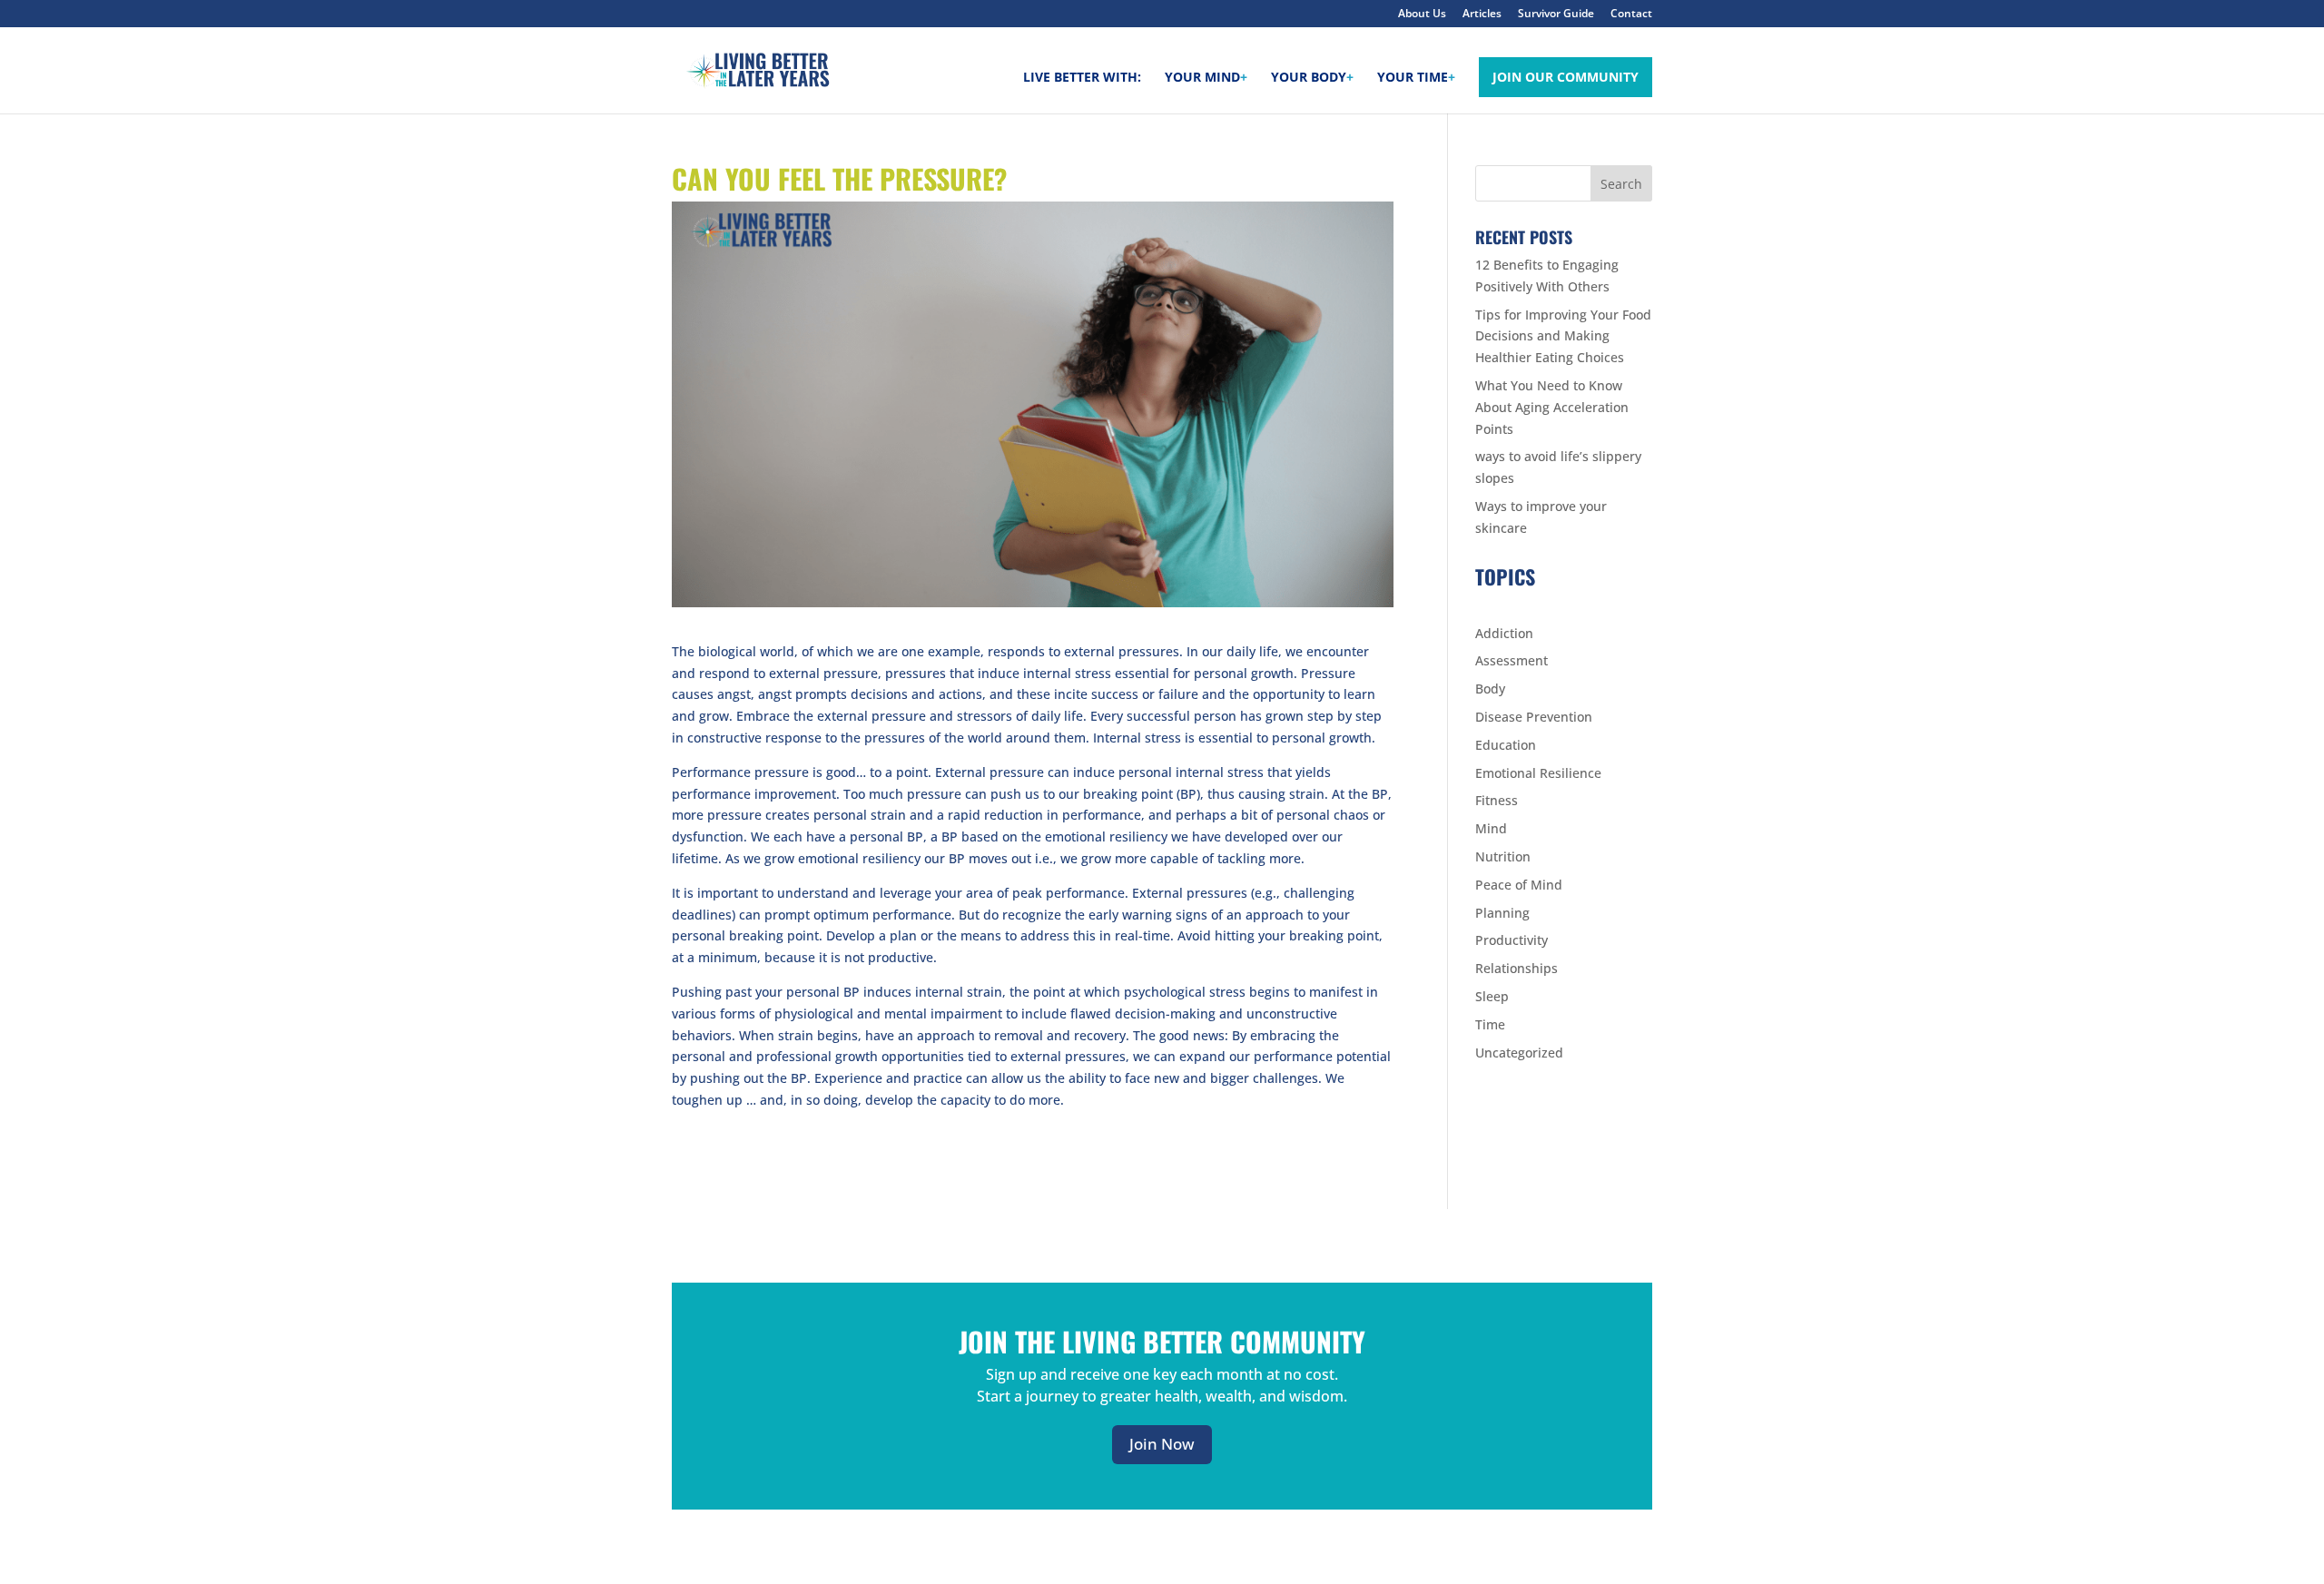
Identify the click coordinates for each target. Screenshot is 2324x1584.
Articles (1482, 15)
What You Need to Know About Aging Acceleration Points (1552, 407)
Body (1490, 689)
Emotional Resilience (1538, 773)
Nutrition (1503, 856)
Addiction (1504, 633)
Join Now (1162, 1444)
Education (1506, 745)
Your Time (1416, 78)
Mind (1491, 828)
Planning (1502, 913)
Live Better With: (1082, 78)
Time (1490, 1024)
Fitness (1497, 800)
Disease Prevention (1534, 717)
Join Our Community (1566, 77)
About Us (1422, 15)
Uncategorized (1519, 1053)
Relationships (1517, 968)
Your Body (1312, 78)
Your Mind (1206, 78)
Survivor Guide (1556, 15)
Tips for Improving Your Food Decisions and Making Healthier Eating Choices (1563, 336)
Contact (1631, 15)
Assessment (1512, 660)
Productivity (1512, 940)
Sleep (1492, 996)
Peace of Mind (1519, 885)
